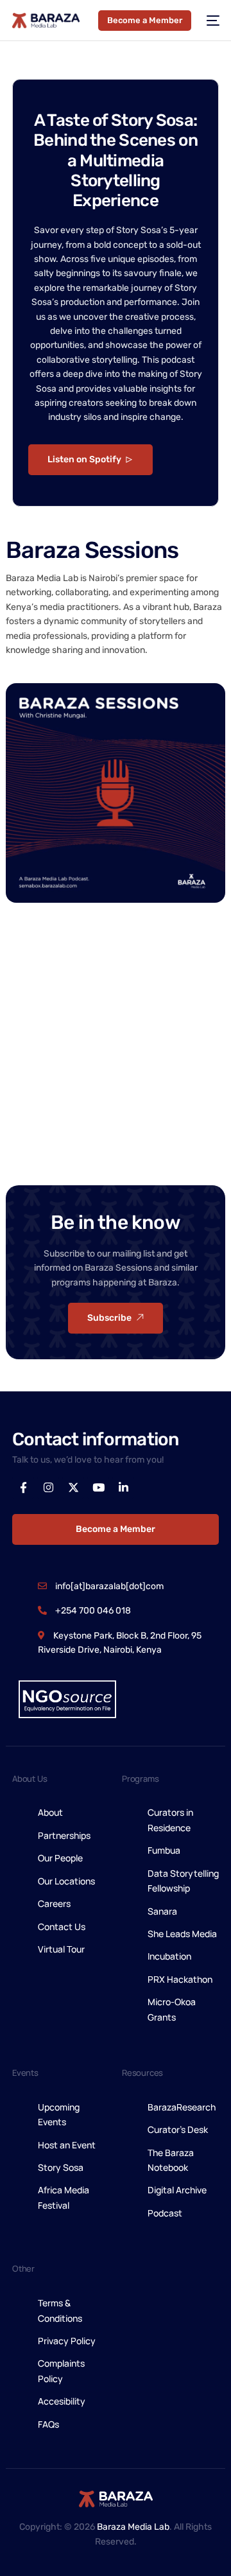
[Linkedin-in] (123, 1488)
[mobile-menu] (212, 21)
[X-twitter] (73, 1488)
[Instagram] (48, 1488)
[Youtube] (98, 1488)
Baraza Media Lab (133, 2527)
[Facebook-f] (23, 1488)
